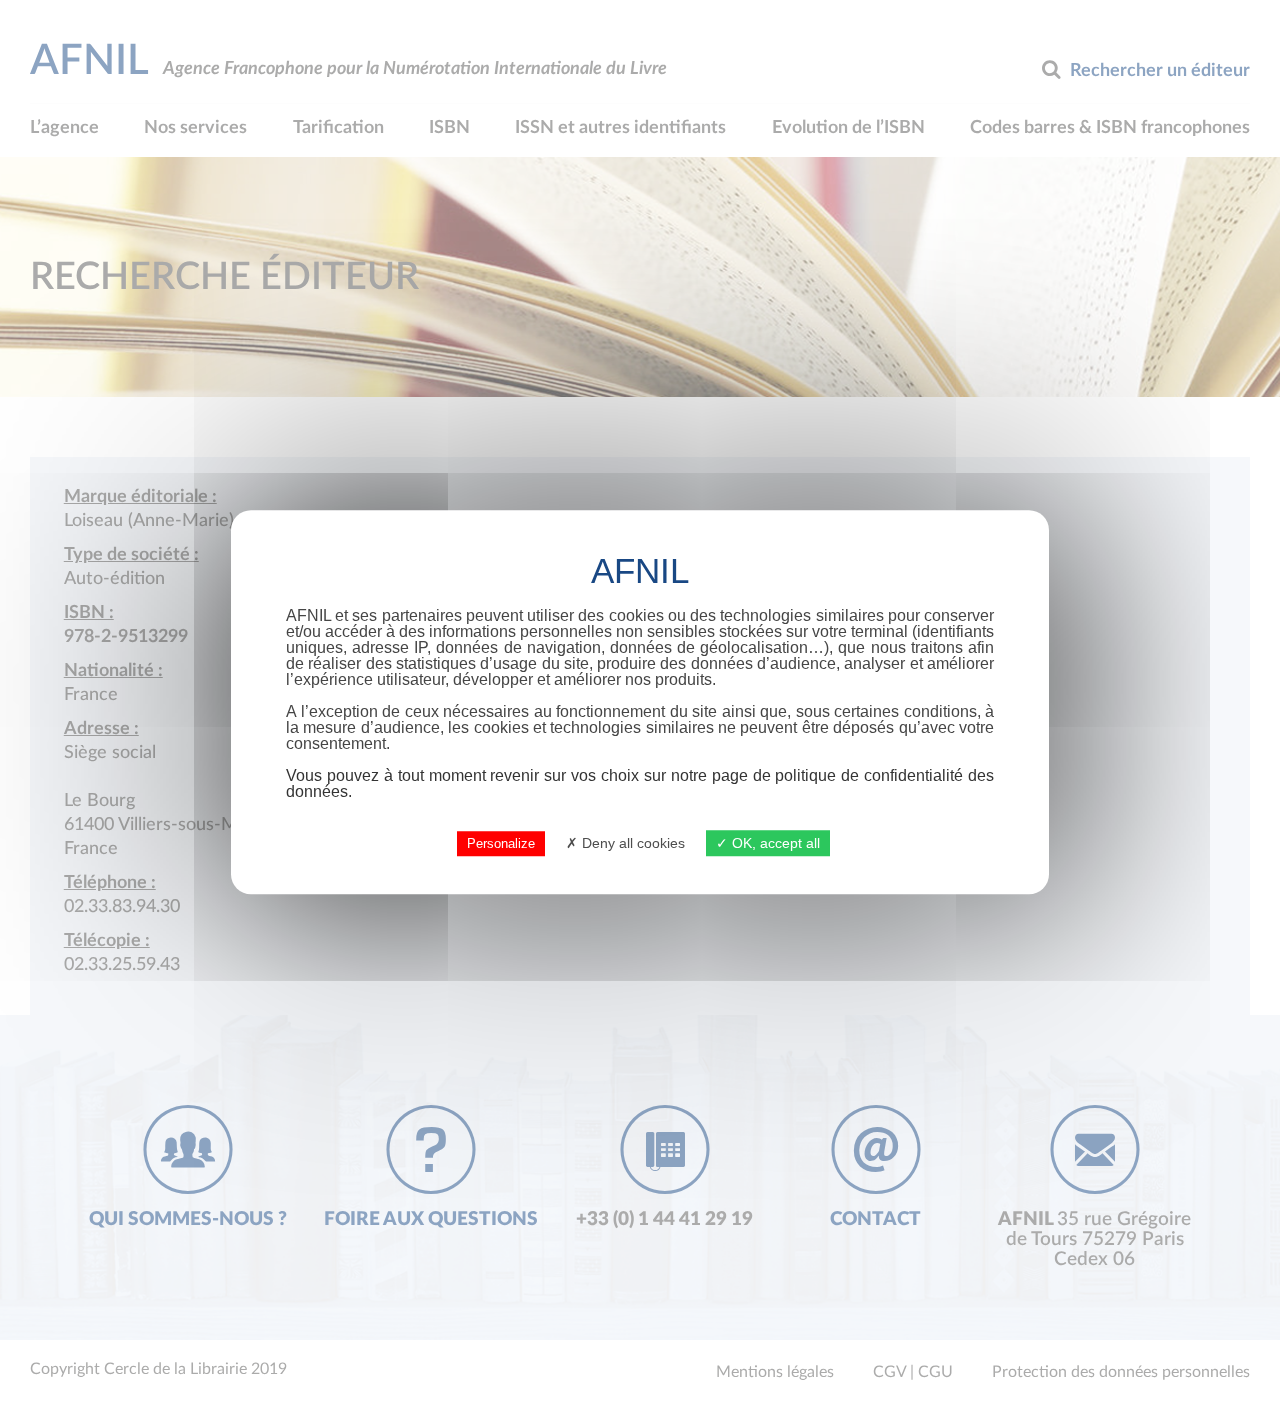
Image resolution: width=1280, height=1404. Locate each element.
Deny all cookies (631, 843)
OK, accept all (774, 843)
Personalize (501, 843)
